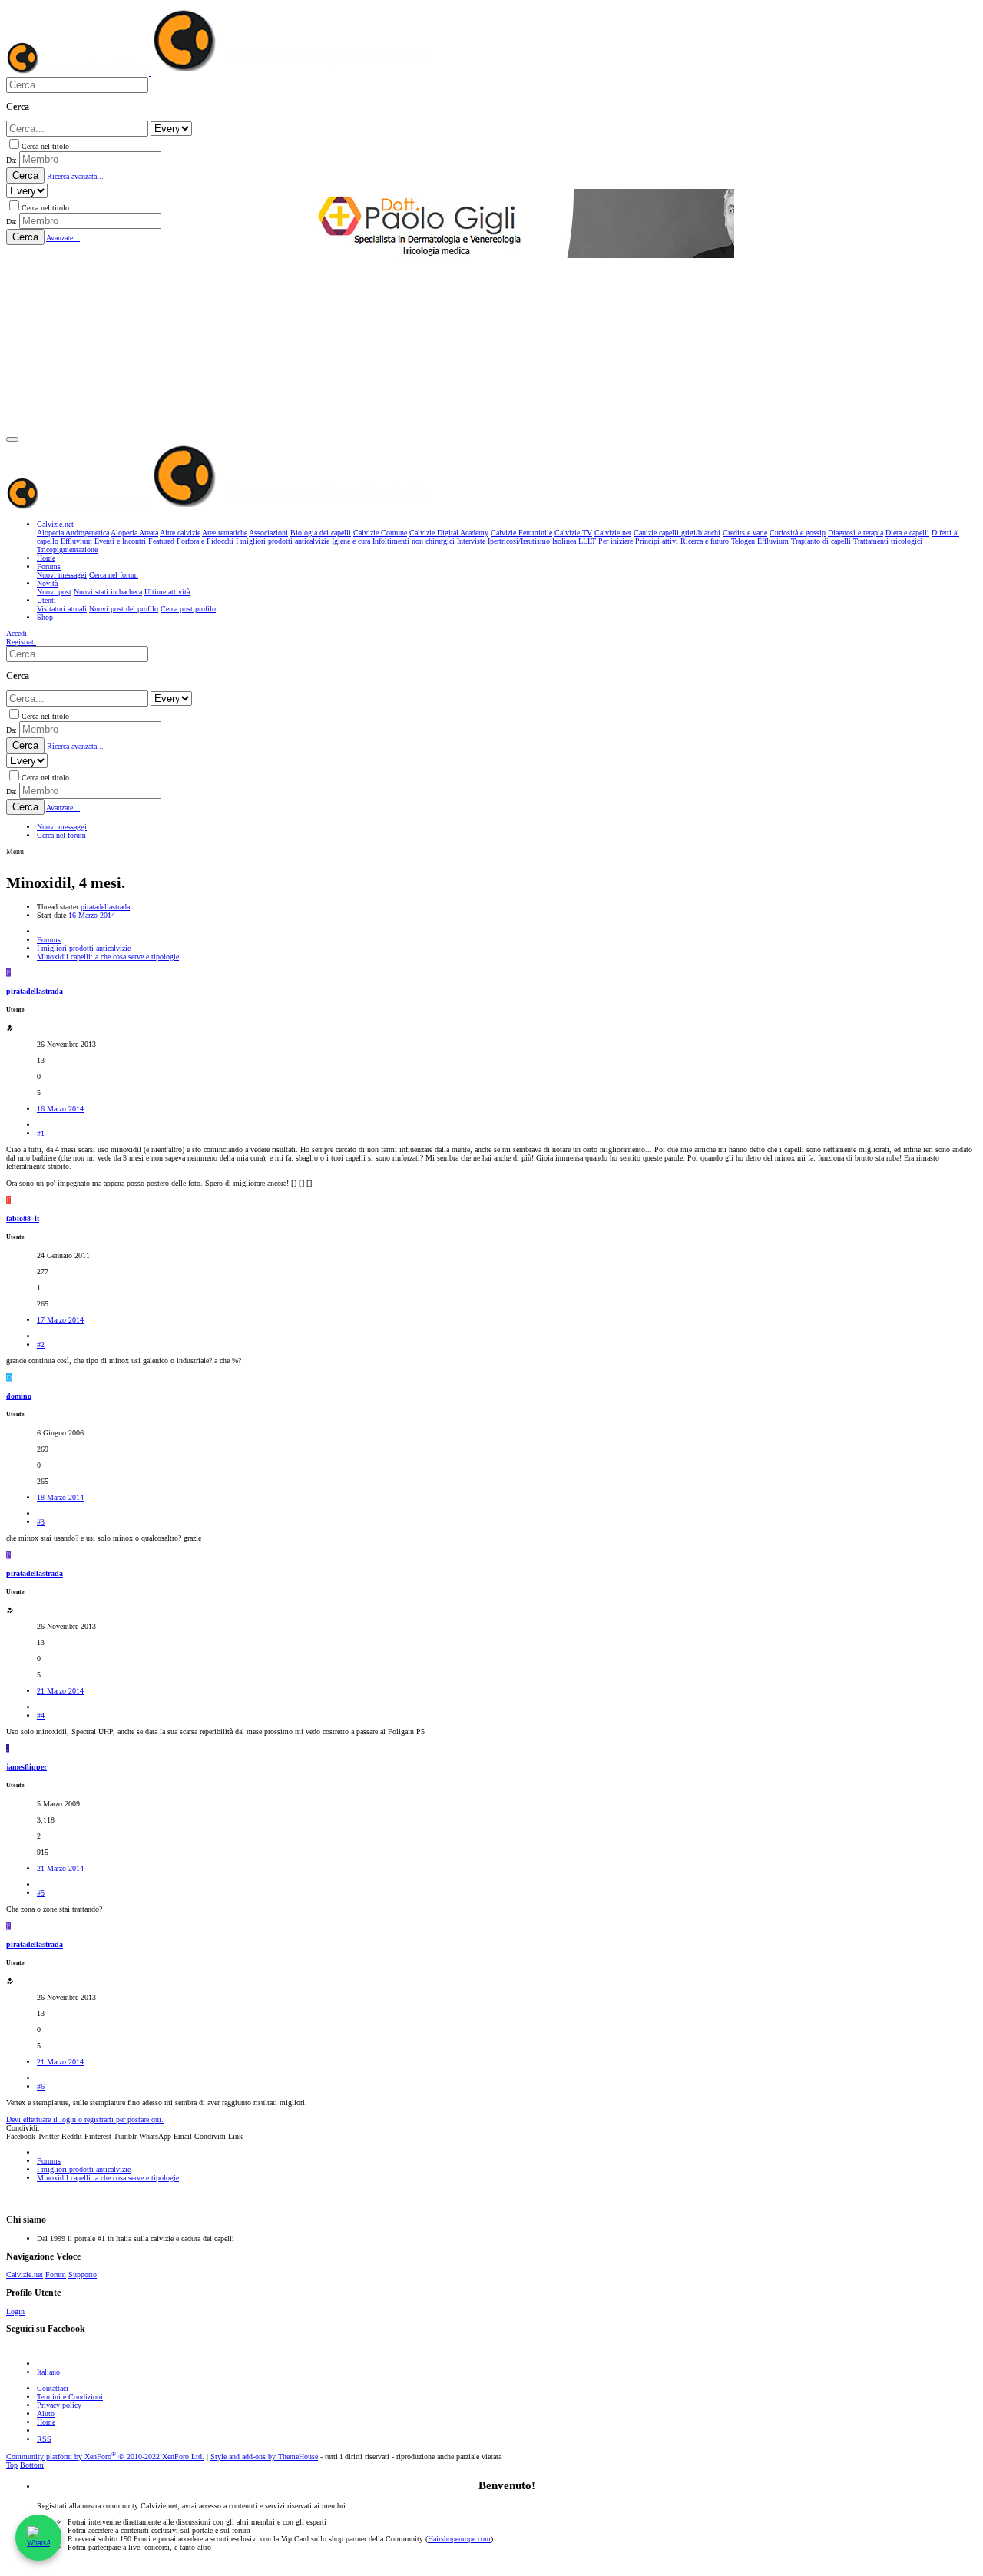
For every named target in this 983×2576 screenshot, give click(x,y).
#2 (41, 1344)
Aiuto (46, 2414)
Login (15, 2311)
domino (19, 1396)
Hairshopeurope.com (459, 2539)
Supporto (83, 2275)
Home (46, 2422)
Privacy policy (59, 2405)
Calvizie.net (25, 2275)
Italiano (48, 2372)
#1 (41, 1133)
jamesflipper (26, 1767)
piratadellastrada (105, 907)
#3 (41, 1522)
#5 (41, 1893)
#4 (41, 1715)
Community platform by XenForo (105, 2457)
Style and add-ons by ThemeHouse (264, 2457)
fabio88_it (23, 1218)
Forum (56, 2275)
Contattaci (53, 2388)
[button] (12, 439)
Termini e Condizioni (70, 2397)
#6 (41, 2086)
